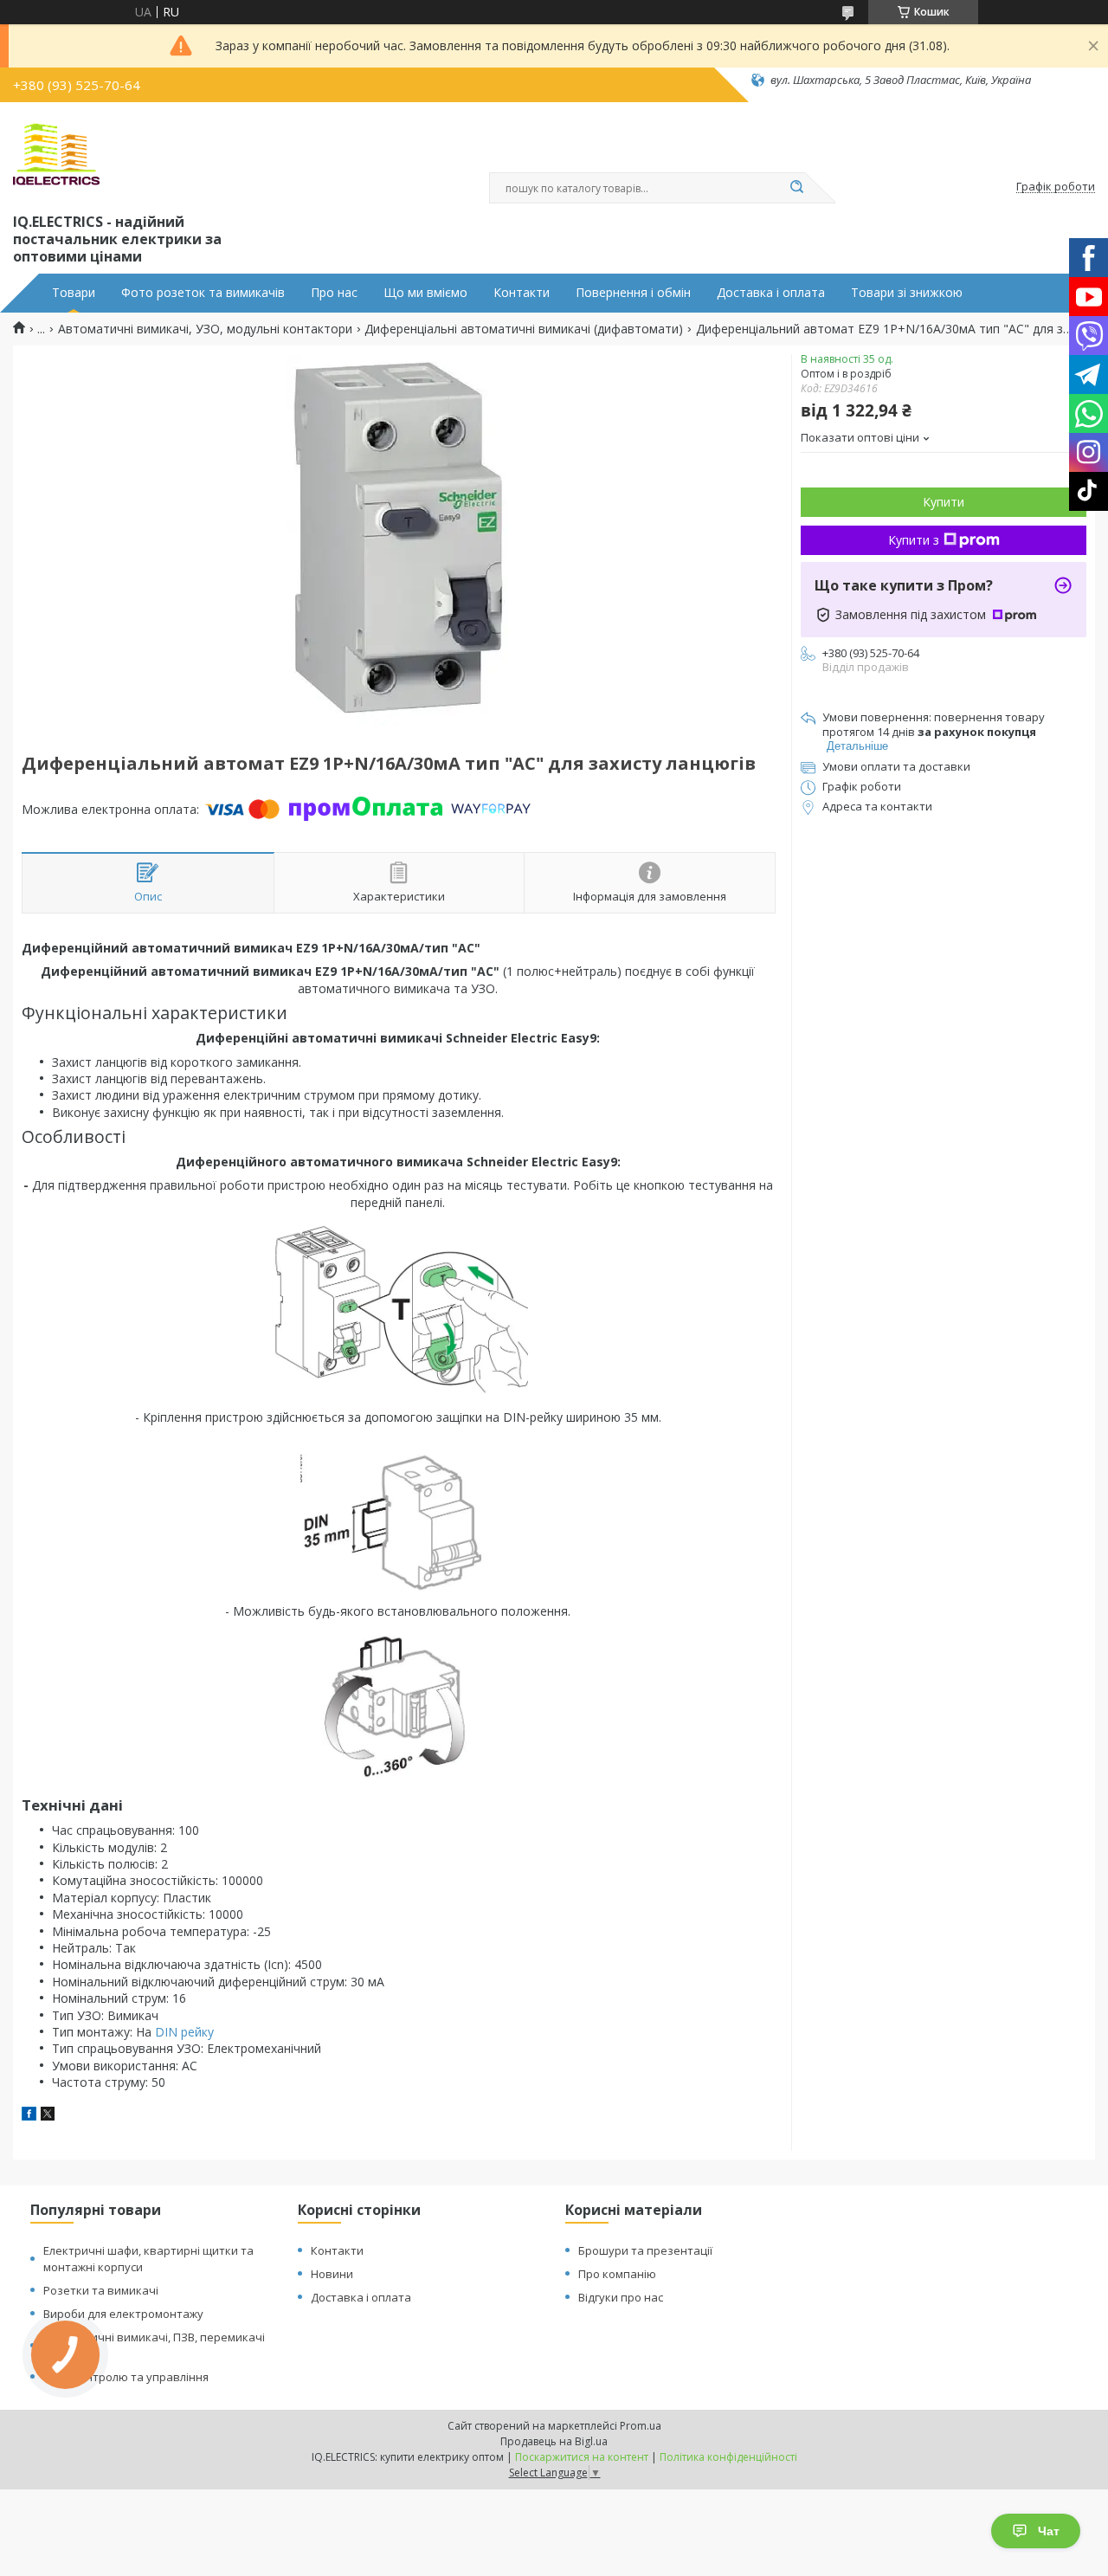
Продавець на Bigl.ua (554, 2441)
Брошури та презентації (645, 2250)
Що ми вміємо (425, 293)
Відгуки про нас (621, 2297)
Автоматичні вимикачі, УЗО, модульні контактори (205, 329)
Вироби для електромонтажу (123, 2314)
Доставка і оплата (771, 293)
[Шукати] (796, 188)
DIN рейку (184, 2032)
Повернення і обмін (633, 293)
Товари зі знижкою (907, 293)
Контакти (522, 293)
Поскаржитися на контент (582, 2457)
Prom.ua (641, 2426)
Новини (332, 2274)
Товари (74, 293)
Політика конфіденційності (728, 2457)
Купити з (914, 540)
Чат (1049, 2531)
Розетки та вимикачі (101, 2290)
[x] (48, 2116)
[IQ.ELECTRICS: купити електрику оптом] (56, 154)
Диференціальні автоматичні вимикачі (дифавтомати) (524, 329)
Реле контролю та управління (126, 2377)
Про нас (334, 293)
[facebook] (29, 2116)
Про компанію (617, 2274)
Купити (944, 502)
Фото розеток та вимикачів (203, 293)
